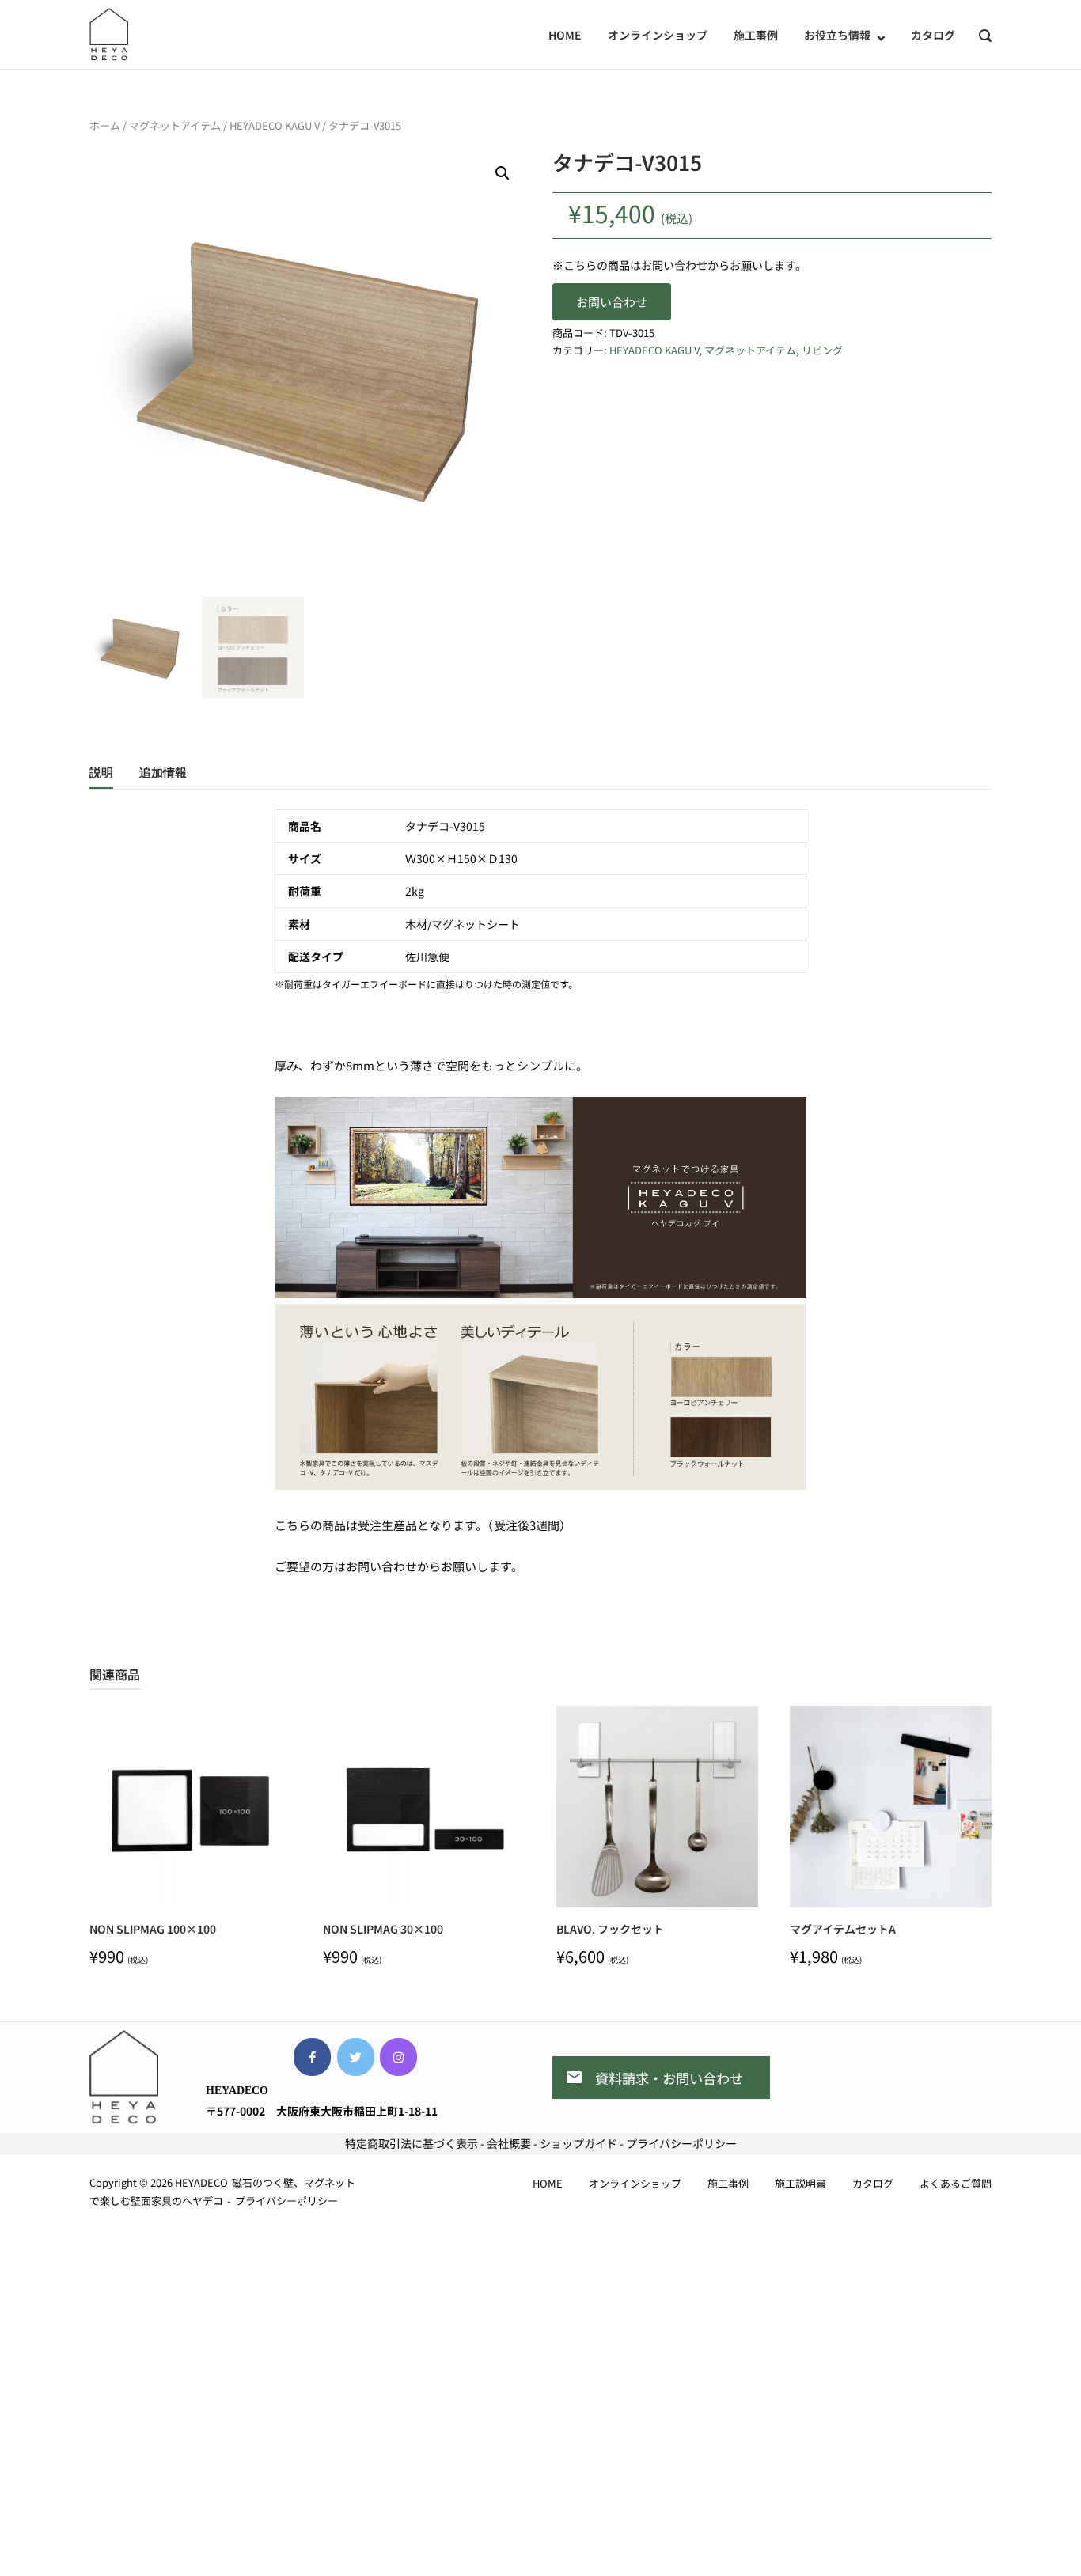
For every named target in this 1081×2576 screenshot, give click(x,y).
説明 (101, 773)
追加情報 (163, 773)
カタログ (933, 35)
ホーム (105, 125)
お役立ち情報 (837, 35)
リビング (822, 350)
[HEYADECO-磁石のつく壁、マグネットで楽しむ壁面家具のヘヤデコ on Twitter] (356, 2057)
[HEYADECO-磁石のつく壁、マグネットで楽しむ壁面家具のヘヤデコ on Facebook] (312, 2057)
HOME (565, 35)
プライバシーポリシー (681, 2143)
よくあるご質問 (956, 2183)
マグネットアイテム (175, 125)
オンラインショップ (658, 35)
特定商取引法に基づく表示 (412, 2143)
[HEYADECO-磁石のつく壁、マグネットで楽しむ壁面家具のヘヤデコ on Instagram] (398, 2057)
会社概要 (509, 2143)
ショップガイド (578, 2143)
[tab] (101, 776)
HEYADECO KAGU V (275, 125)
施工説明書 (800, 2183)
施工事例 (756, 35)
